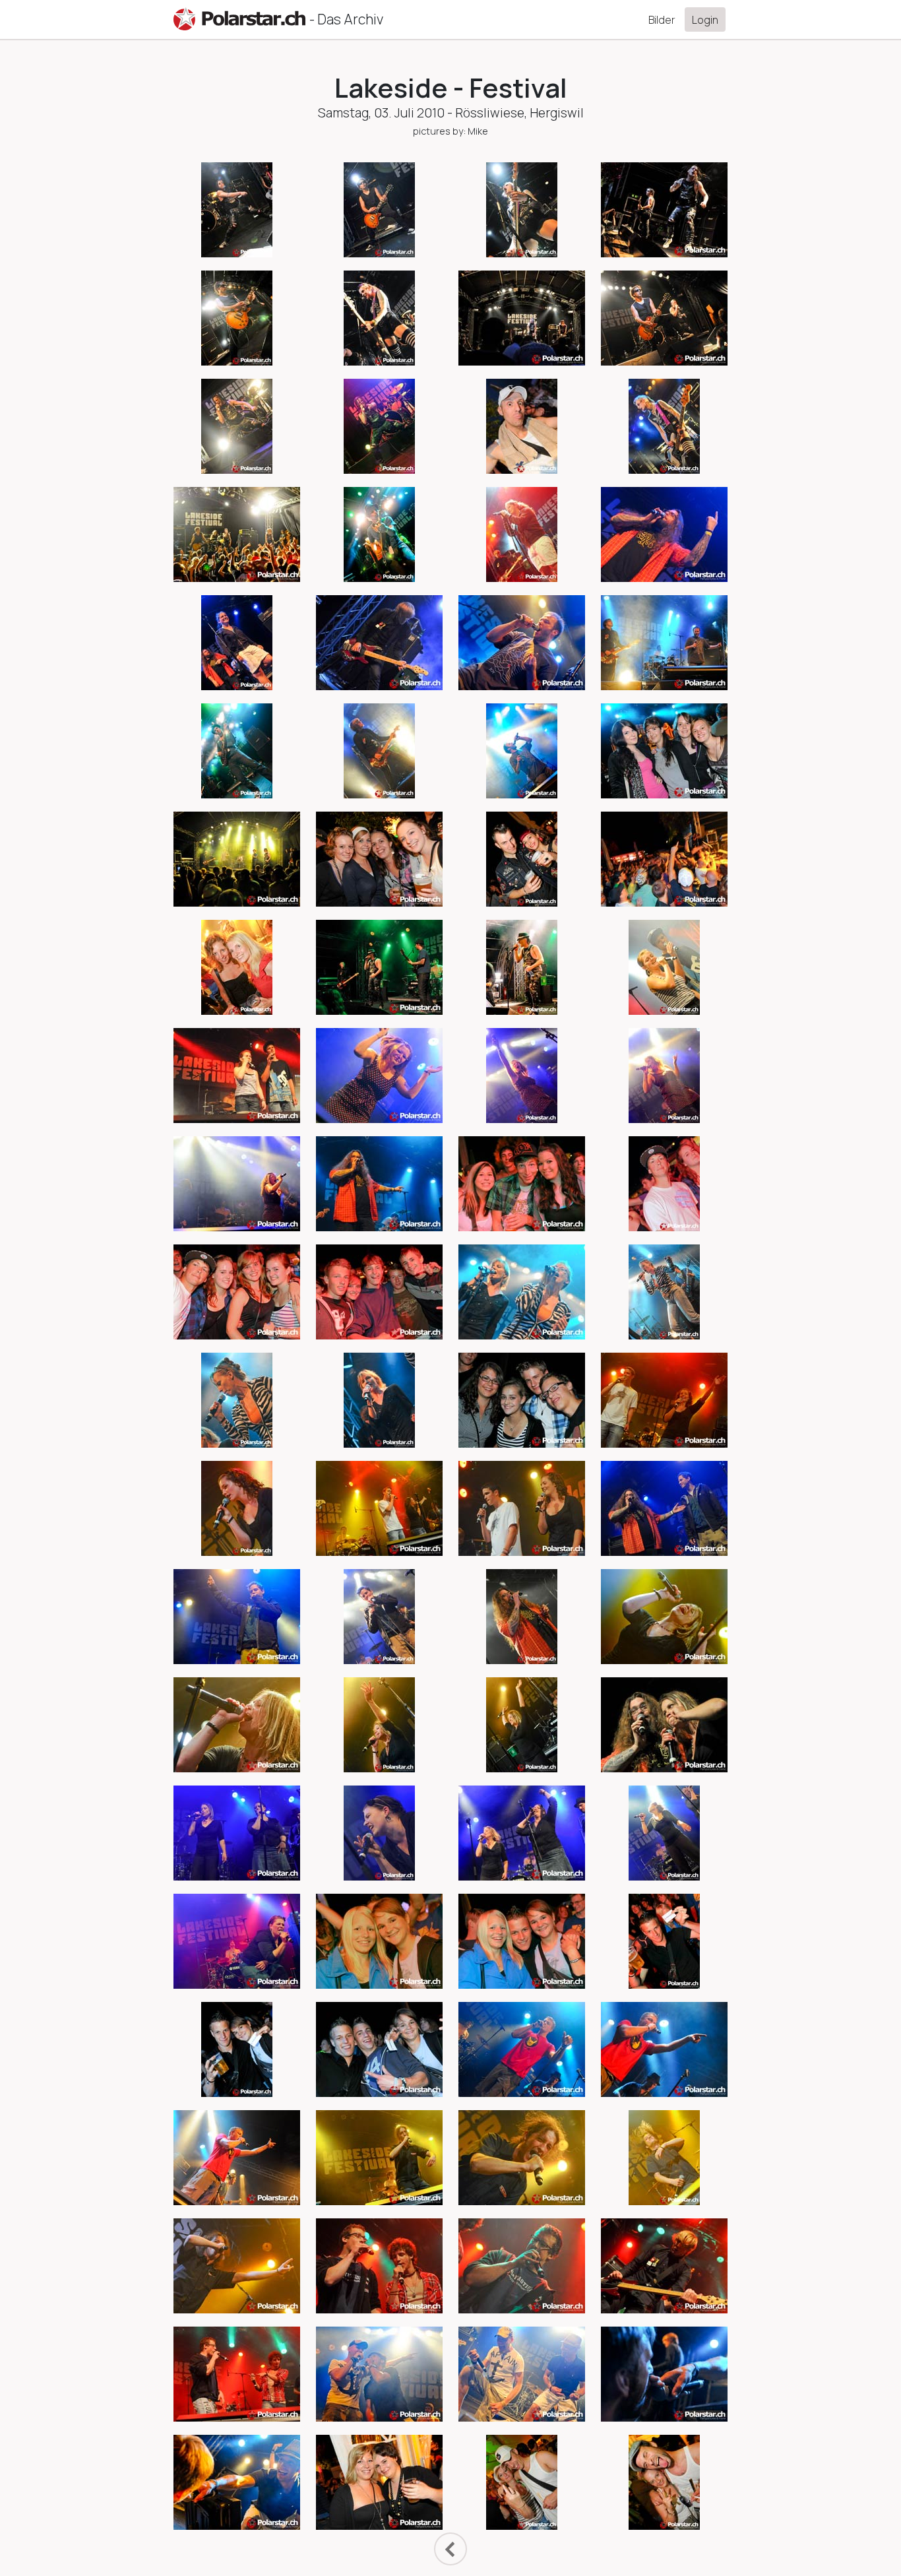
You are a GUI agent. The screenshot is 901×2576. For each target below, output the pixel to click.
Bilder (662, 20)
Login (705, 20)
